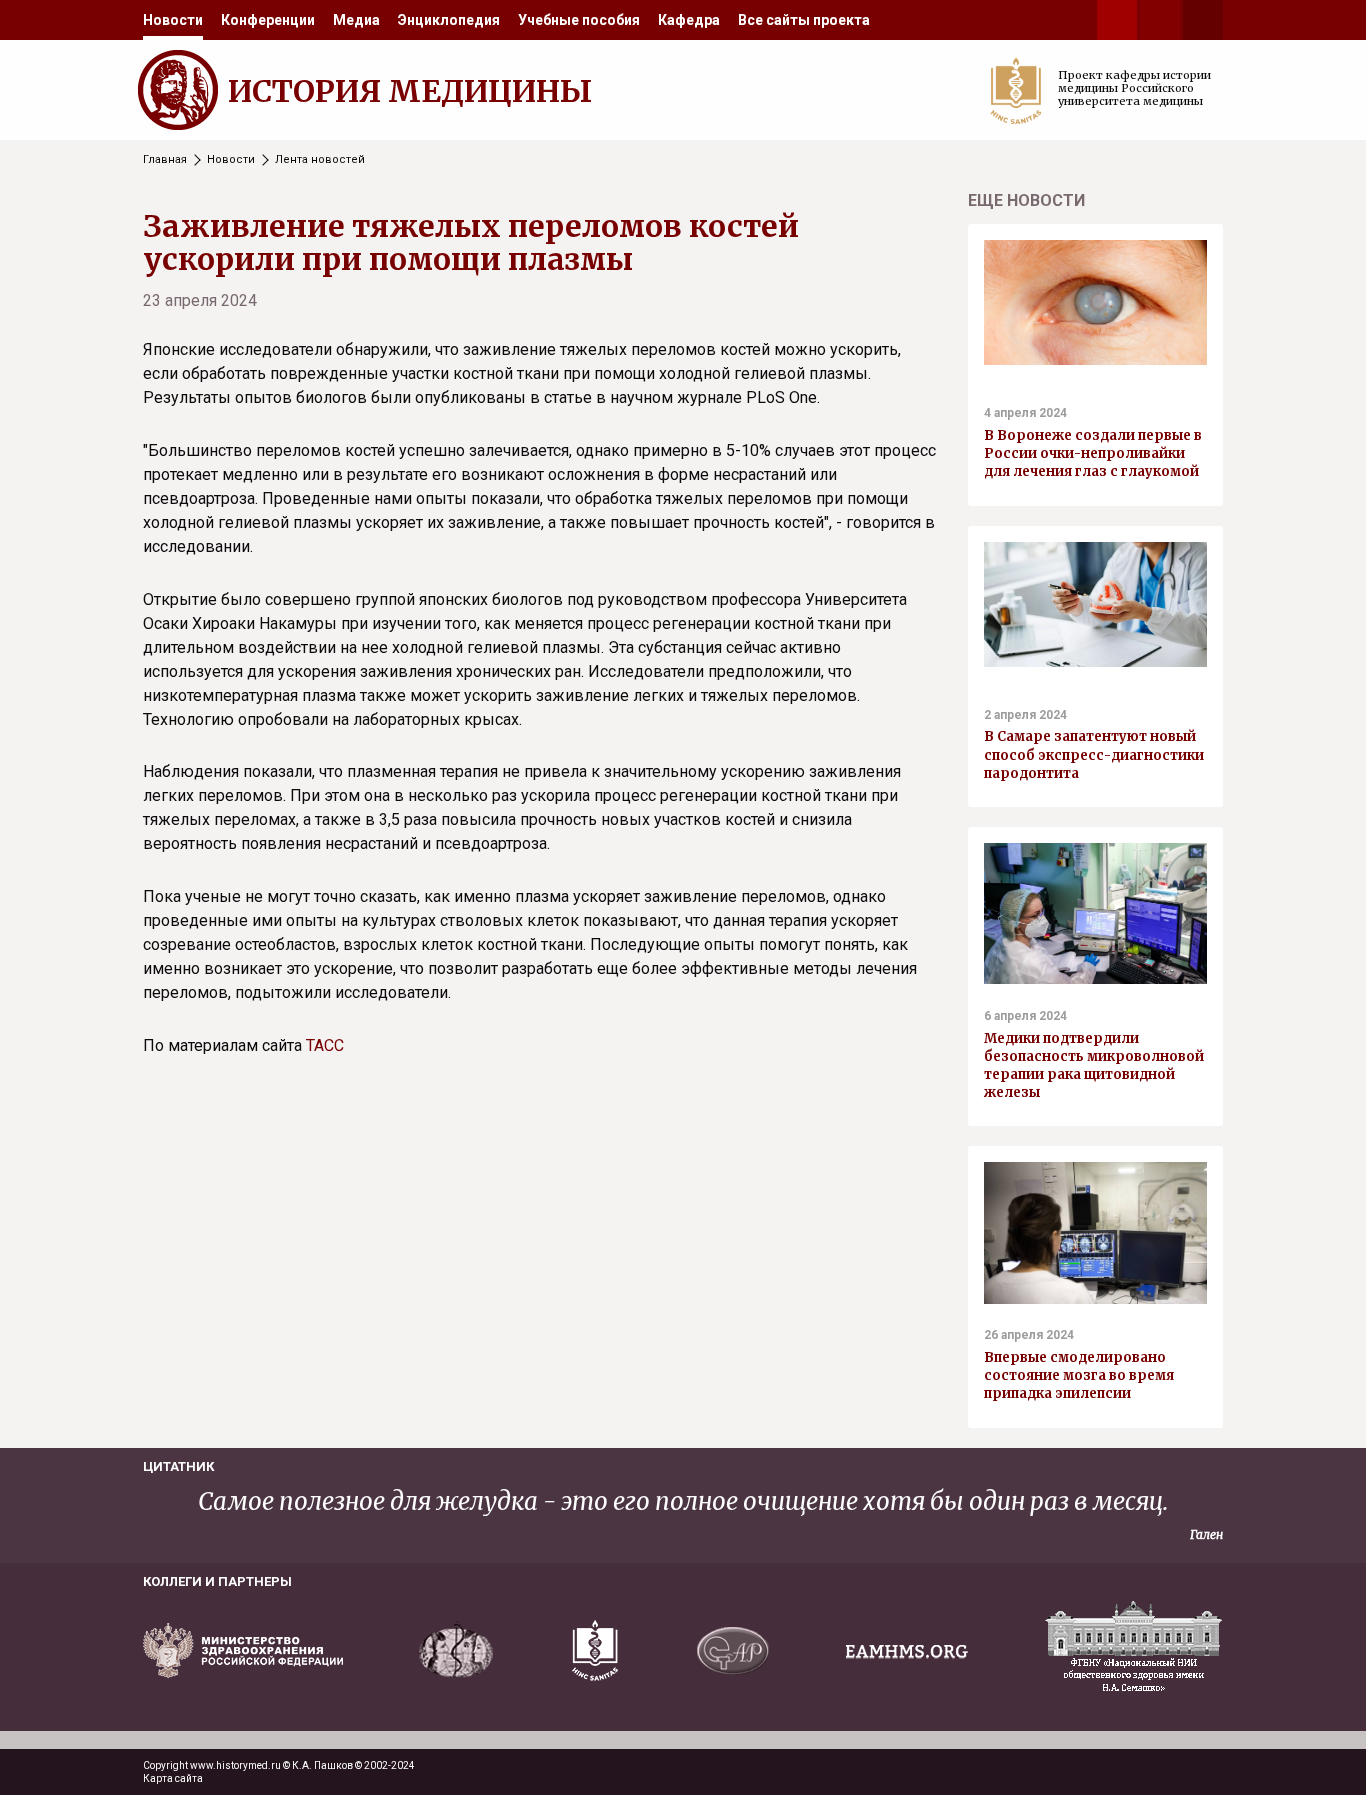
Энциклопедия (449, 20)
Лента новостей (320, 159)
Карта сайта (173, 1778)
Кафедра (689, 20)
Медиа (356, 20)
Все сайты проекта (804, 20)
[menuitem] (173, 20)
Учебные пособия (579, 20)
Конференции (268, 20)
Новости (173, 20)
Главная (165, 159)
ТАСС (325, 1045)
